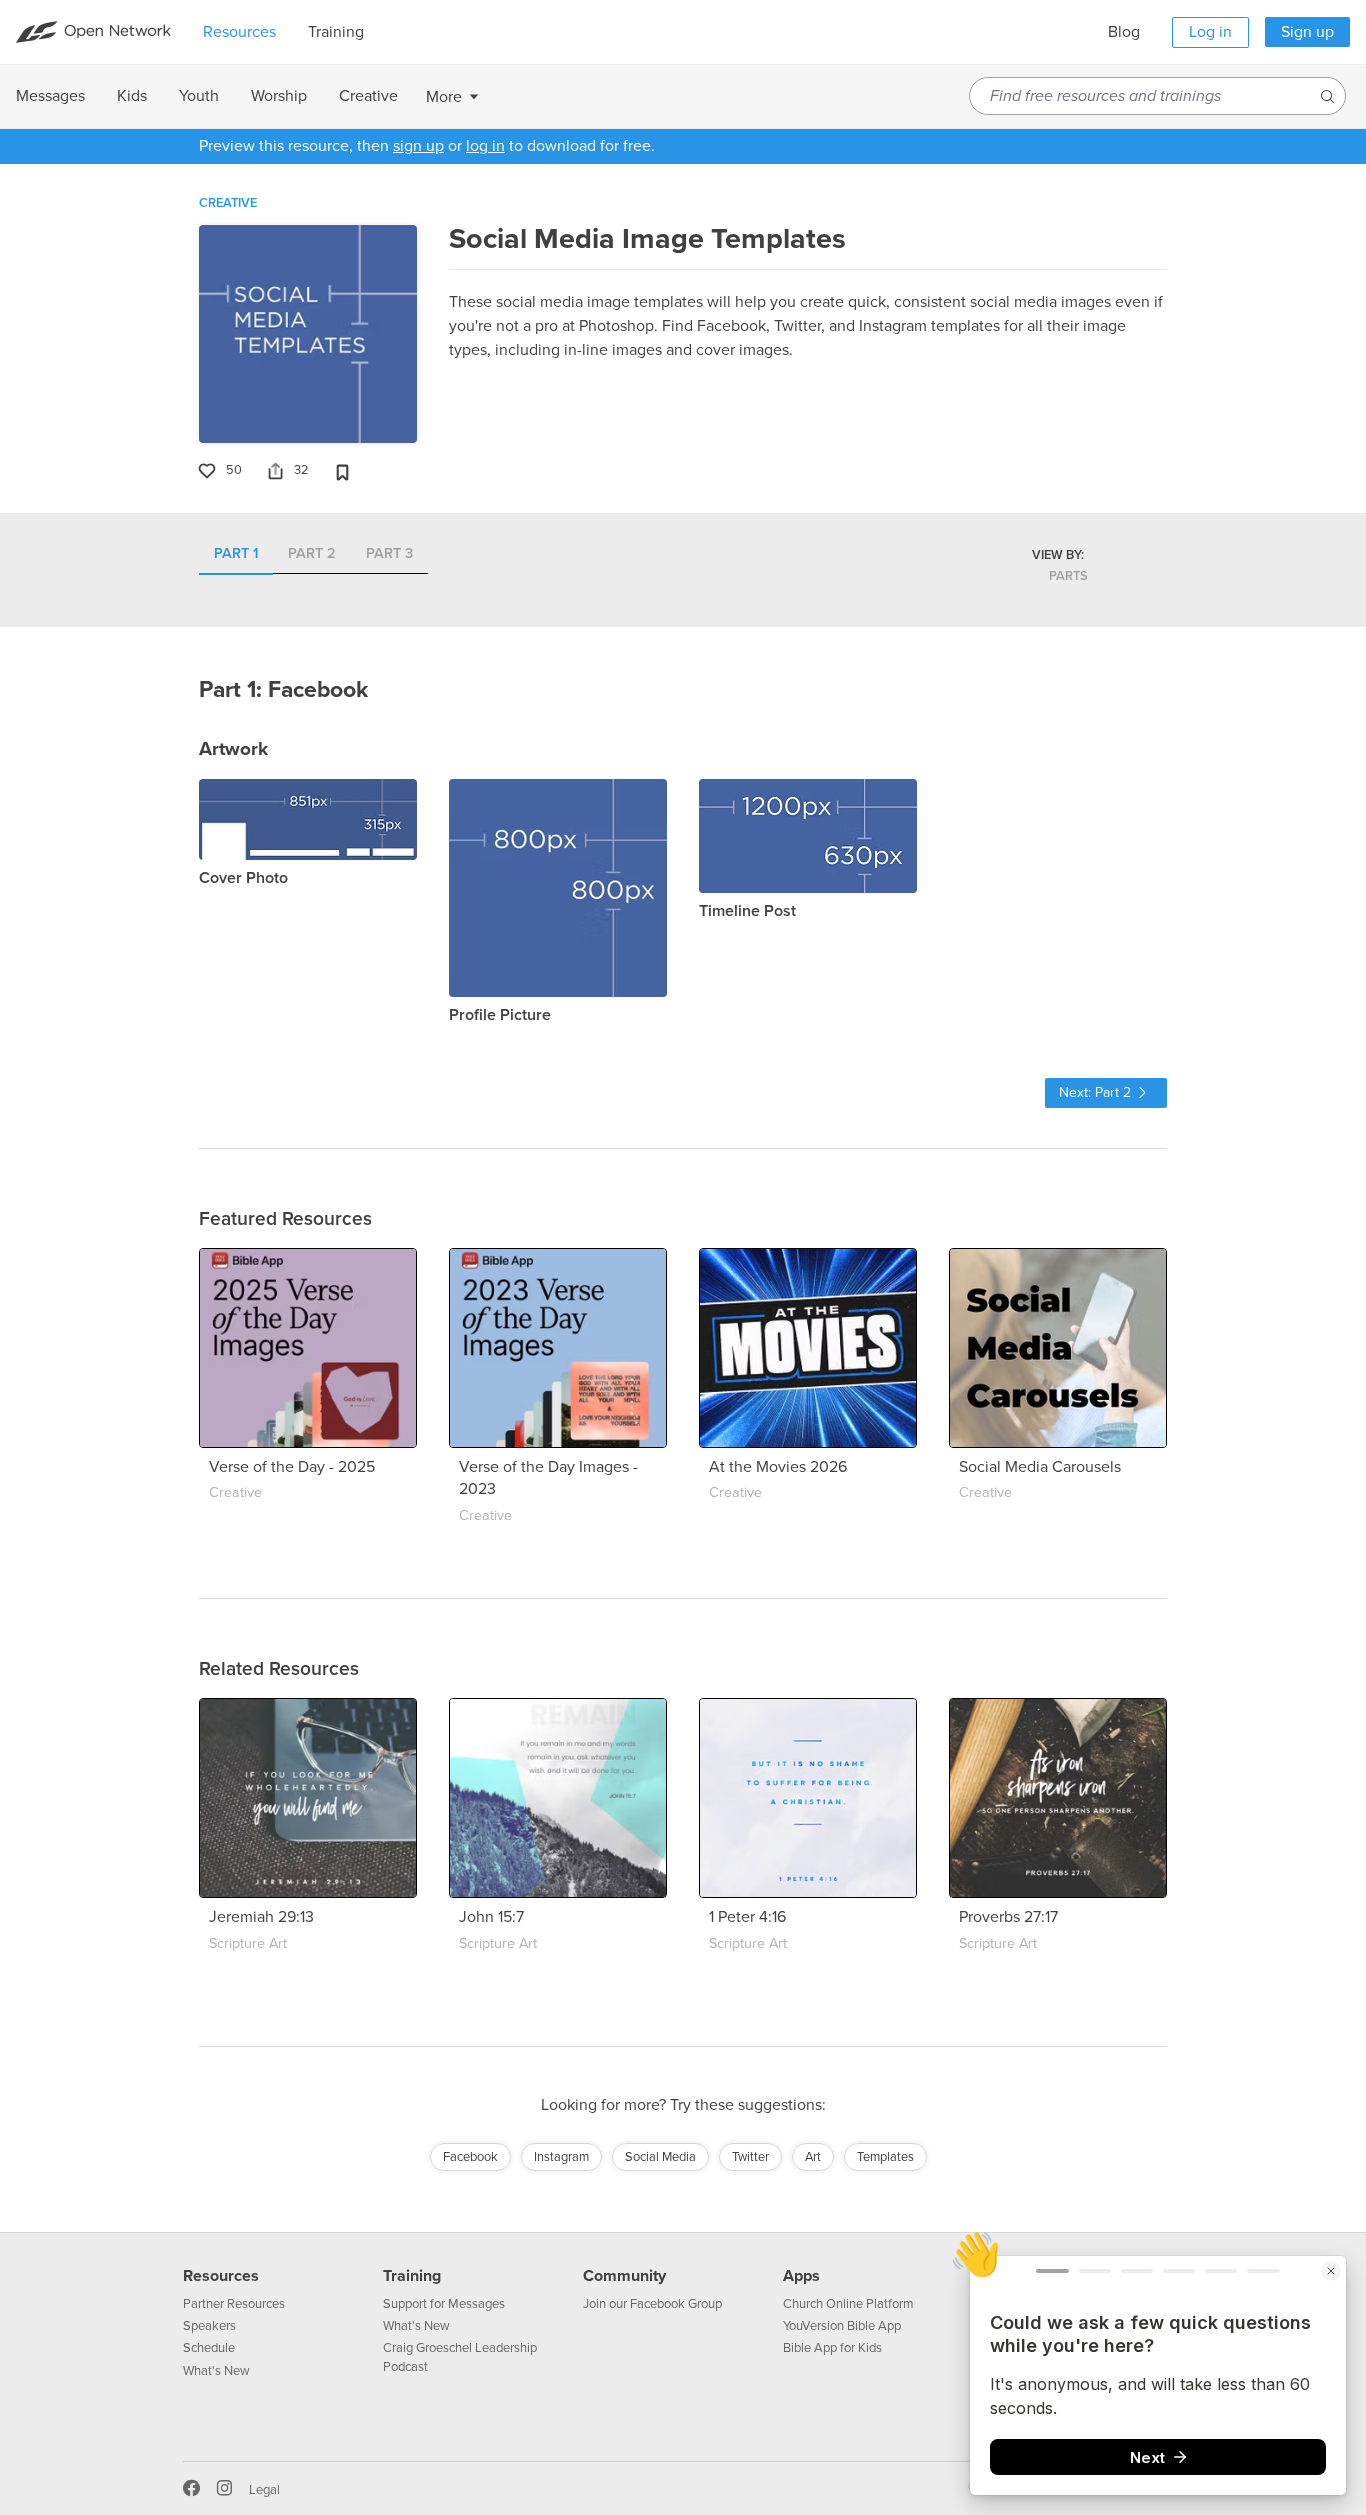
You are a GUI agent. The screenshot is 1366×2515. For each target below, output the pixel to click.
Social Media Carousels (1040, 1467)
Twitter (750, 2157)
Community (624, 2276)
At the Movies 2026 (778, 1467)
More (444, 97)
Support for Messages (444, 2304)
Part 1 (236, 554)
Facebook (470, 2157)
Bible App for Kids (832, 2348)
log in (485, 146)
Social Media (660, 2157)
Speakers (209, 2326)
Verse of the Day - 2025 (292, 1467)
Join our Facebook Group (652, 2304)
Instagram (561, 2157)
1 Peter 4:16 (747, 1917)
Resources (221, 2276)
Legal (264, 2490)
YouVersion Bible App (842, 2326)
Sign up (1307, 32)
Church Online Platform (848, 2304)
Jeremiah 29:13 (261, 1917)
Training (412, 2276)
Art (813, 2157)
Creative (228, 203)
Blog (1124, 32)
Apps (801, 2276)
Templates (885, 2157)
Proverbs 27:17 (1008, 1917)
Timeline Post (747, 911)
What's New (216, 2371)
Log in (1210, 32)
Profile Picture (500, 1015)
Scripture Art (248, 1943)
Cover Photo (243, 878)
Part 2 (312, 554)
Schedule (209, 2348)
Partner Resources (234, 2304)
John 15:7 (491, 1917)
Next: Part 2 (1095, 1092)
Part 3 (389, 554)
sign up (418, 146)
